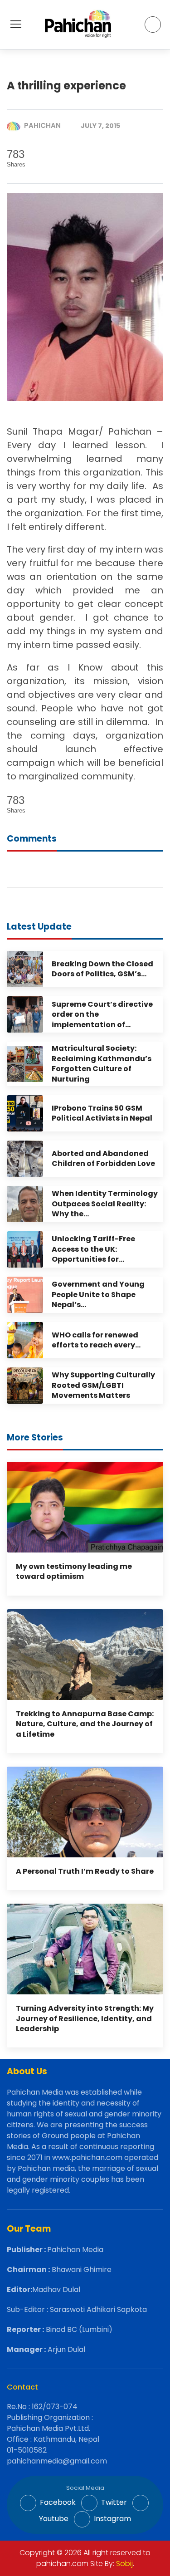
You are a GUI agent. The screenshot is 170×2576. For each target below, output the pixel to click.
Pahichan (42, 125)
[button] (16, 24)
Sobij (124, 2564)
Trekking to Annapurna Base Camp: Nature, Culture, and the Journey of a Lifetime (85, 1724)
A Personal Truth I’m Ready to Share (85, 1871)
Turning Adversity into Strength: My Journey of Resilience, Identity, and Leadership (85, 2018)
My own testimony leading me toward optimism (74, 1571)
